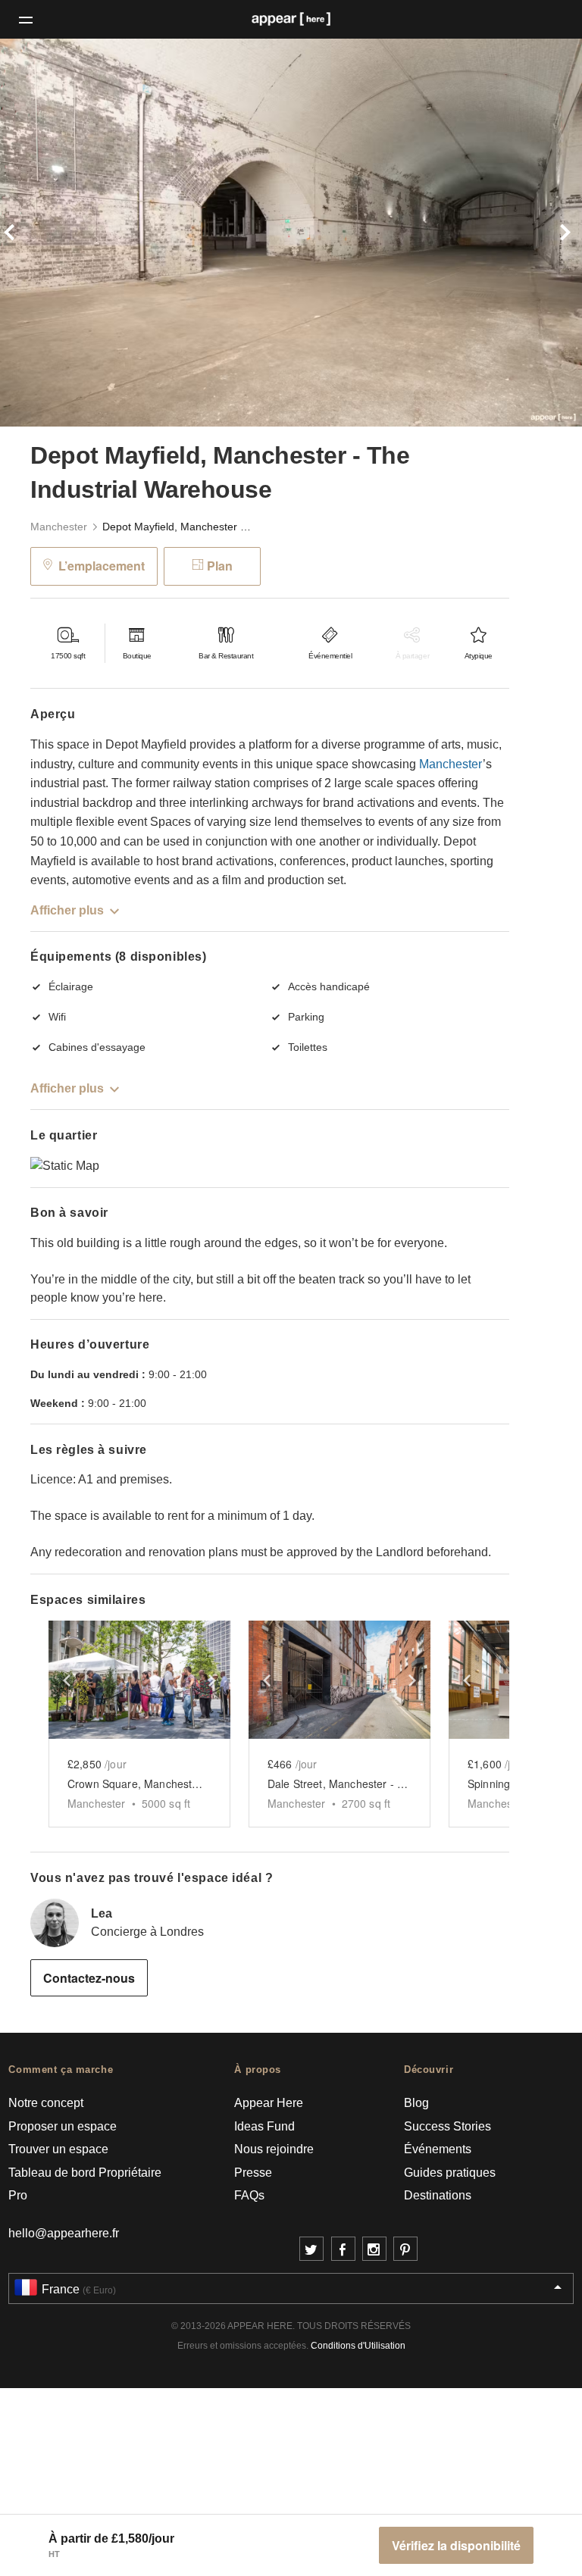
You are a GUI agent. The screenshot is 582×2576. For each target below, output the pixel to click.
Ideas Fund (264, 2126)
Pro (18, 2195)
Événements (438, 2149)
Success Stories (447, 2126)
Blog (416, 2103)
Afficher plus (67, 910)
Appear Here (269, 2103)
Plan (220, 566)
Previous (44, 233)
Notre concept (46, 2103)
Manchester (59, 527)
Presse (253, 2173)
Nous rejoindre (274, 2149)
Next (538, 233)
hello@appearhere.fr (64, 2233)
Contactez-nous (89, 1978)
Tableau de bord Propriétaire (85, 2173)
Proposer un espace (63, 2126)
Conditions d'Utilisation (358, 2346)
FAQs (249, 2195)
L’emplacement (102, 566)
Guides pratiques (450, 2173)
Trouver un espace (58, 2149)
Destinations (438, 2195)
